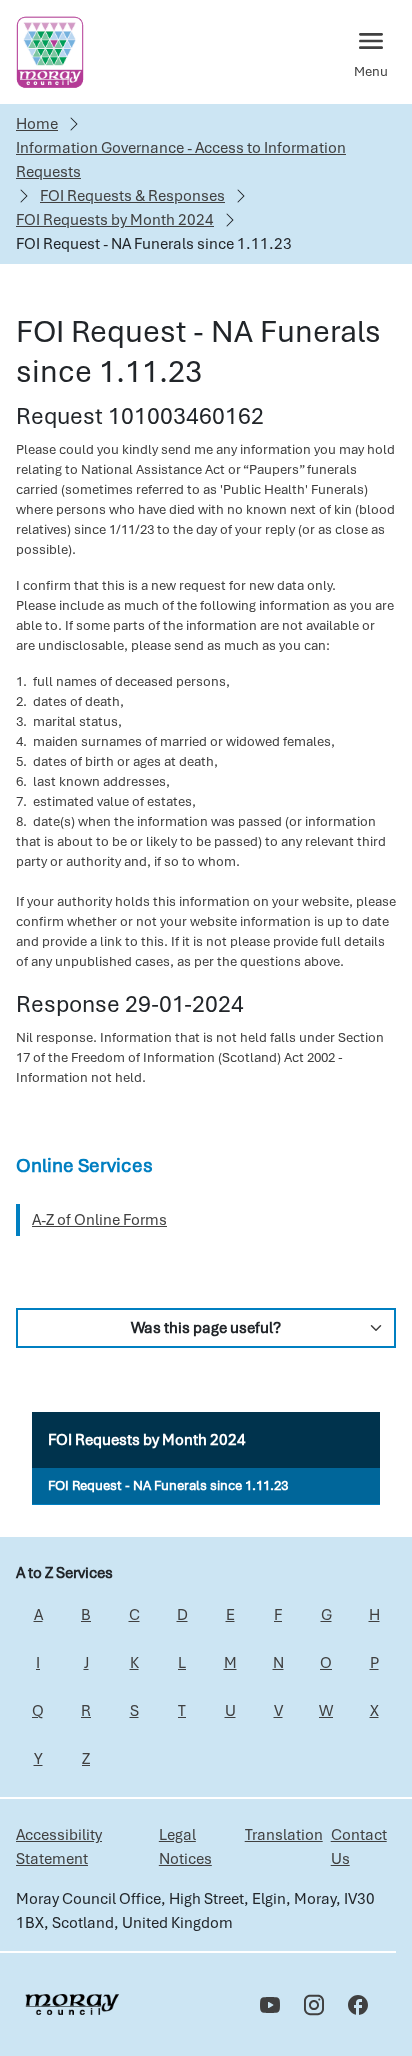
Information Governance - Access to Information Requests (181, 160)
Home (37, 124)
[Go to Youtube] (270, 2005)
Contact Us (359, 1847)
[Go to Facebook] (358, 2005)
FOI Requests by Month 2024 (115, 220)
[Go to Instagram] (314, 2005)
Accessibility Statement (59, 1847)
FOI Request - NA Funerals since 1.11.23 (168, 1485)
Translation (284, 1835)
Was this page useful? (206, 1328)
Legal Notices (185, 1847)
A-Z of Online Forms (99, 1220)
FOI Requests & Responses (132, 196)
